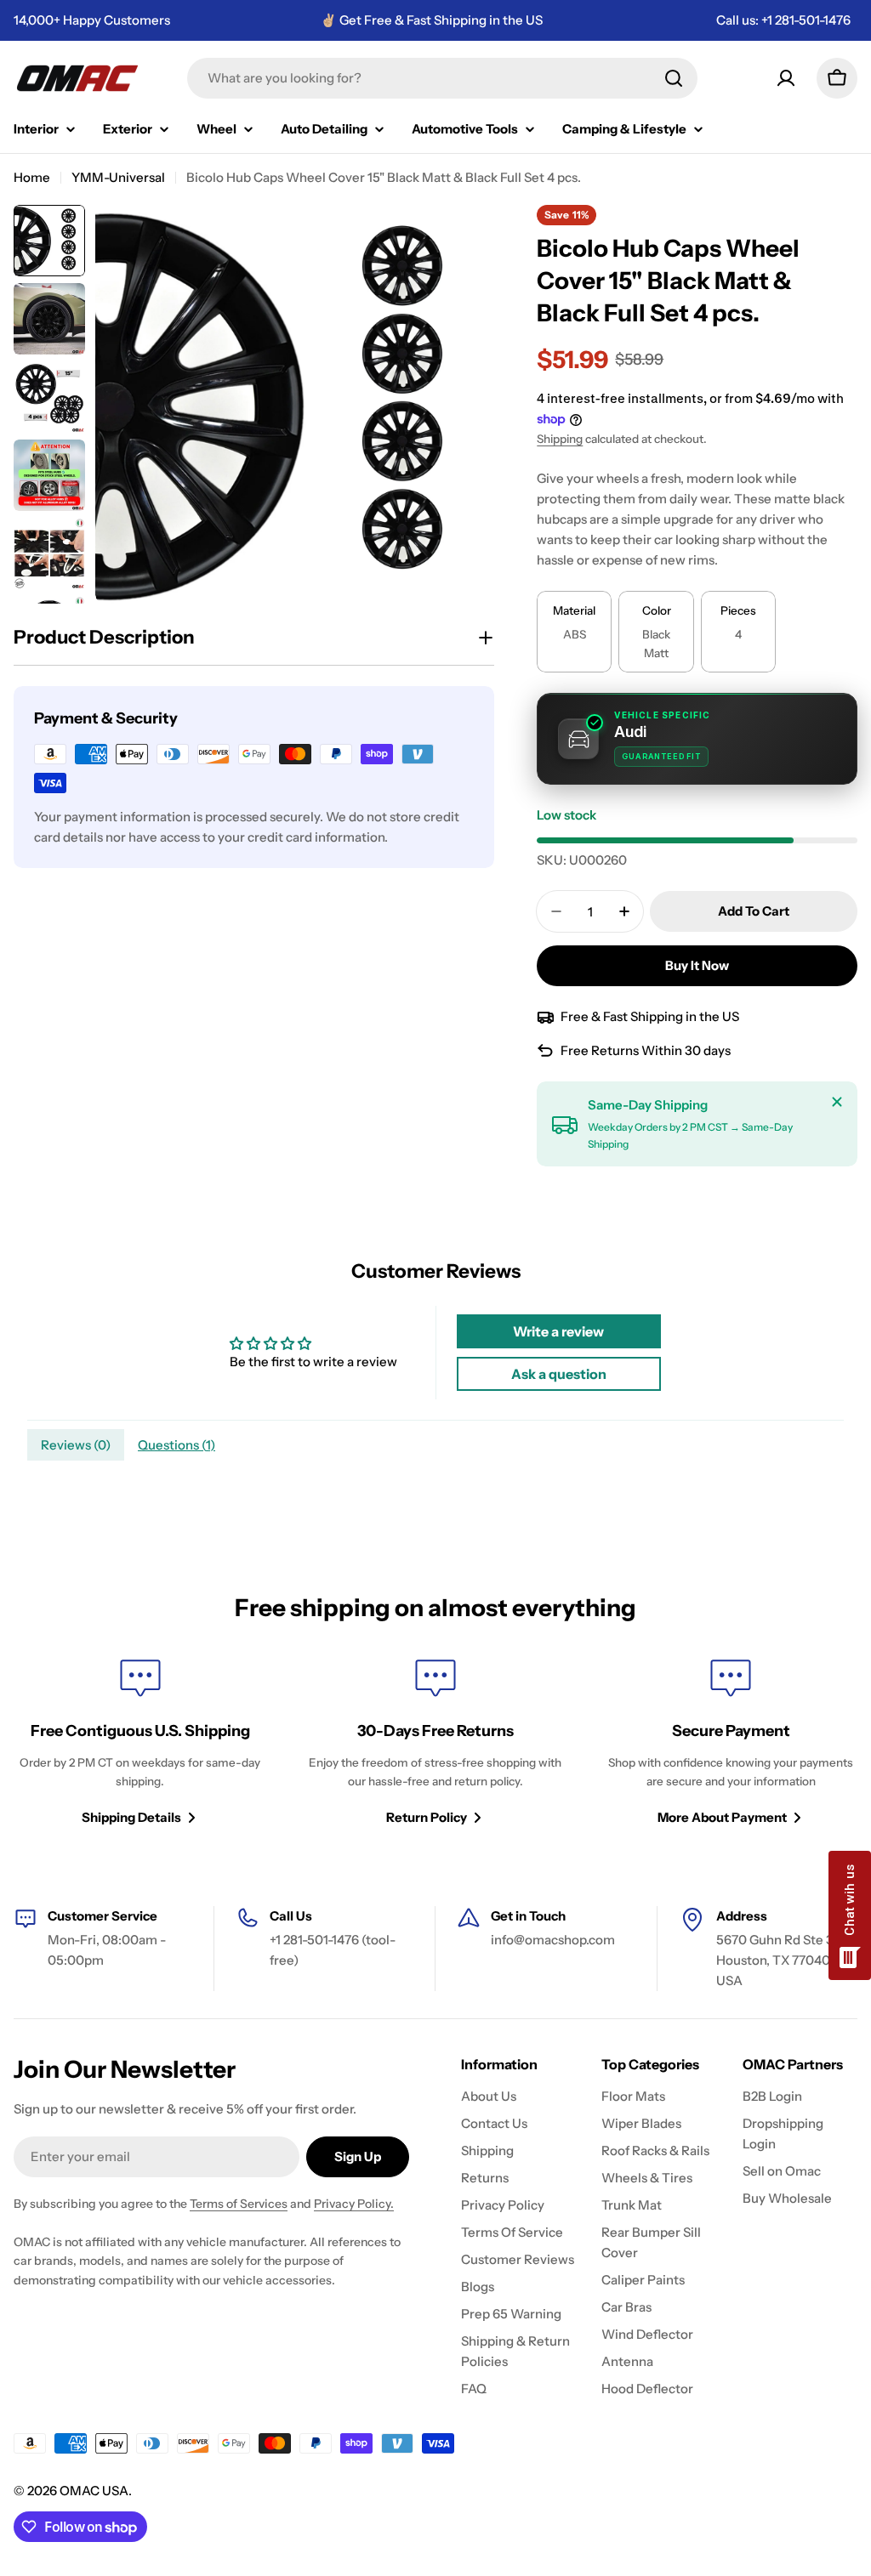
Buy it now (697, 965)
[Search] (674, 78)
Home (32, 177)
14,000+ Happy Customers (92, 20)
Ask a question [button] (559, 1374)
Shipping (560, 439)
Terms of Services (239, 2204)
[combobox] (442, 78)
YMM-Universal (118, 177)
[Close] (837, 1102)
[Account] (786, 78)
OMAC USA (94, 2491)
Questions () (176, 1445)
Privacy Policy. (354, 2204)
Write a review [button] (558, 1331)
